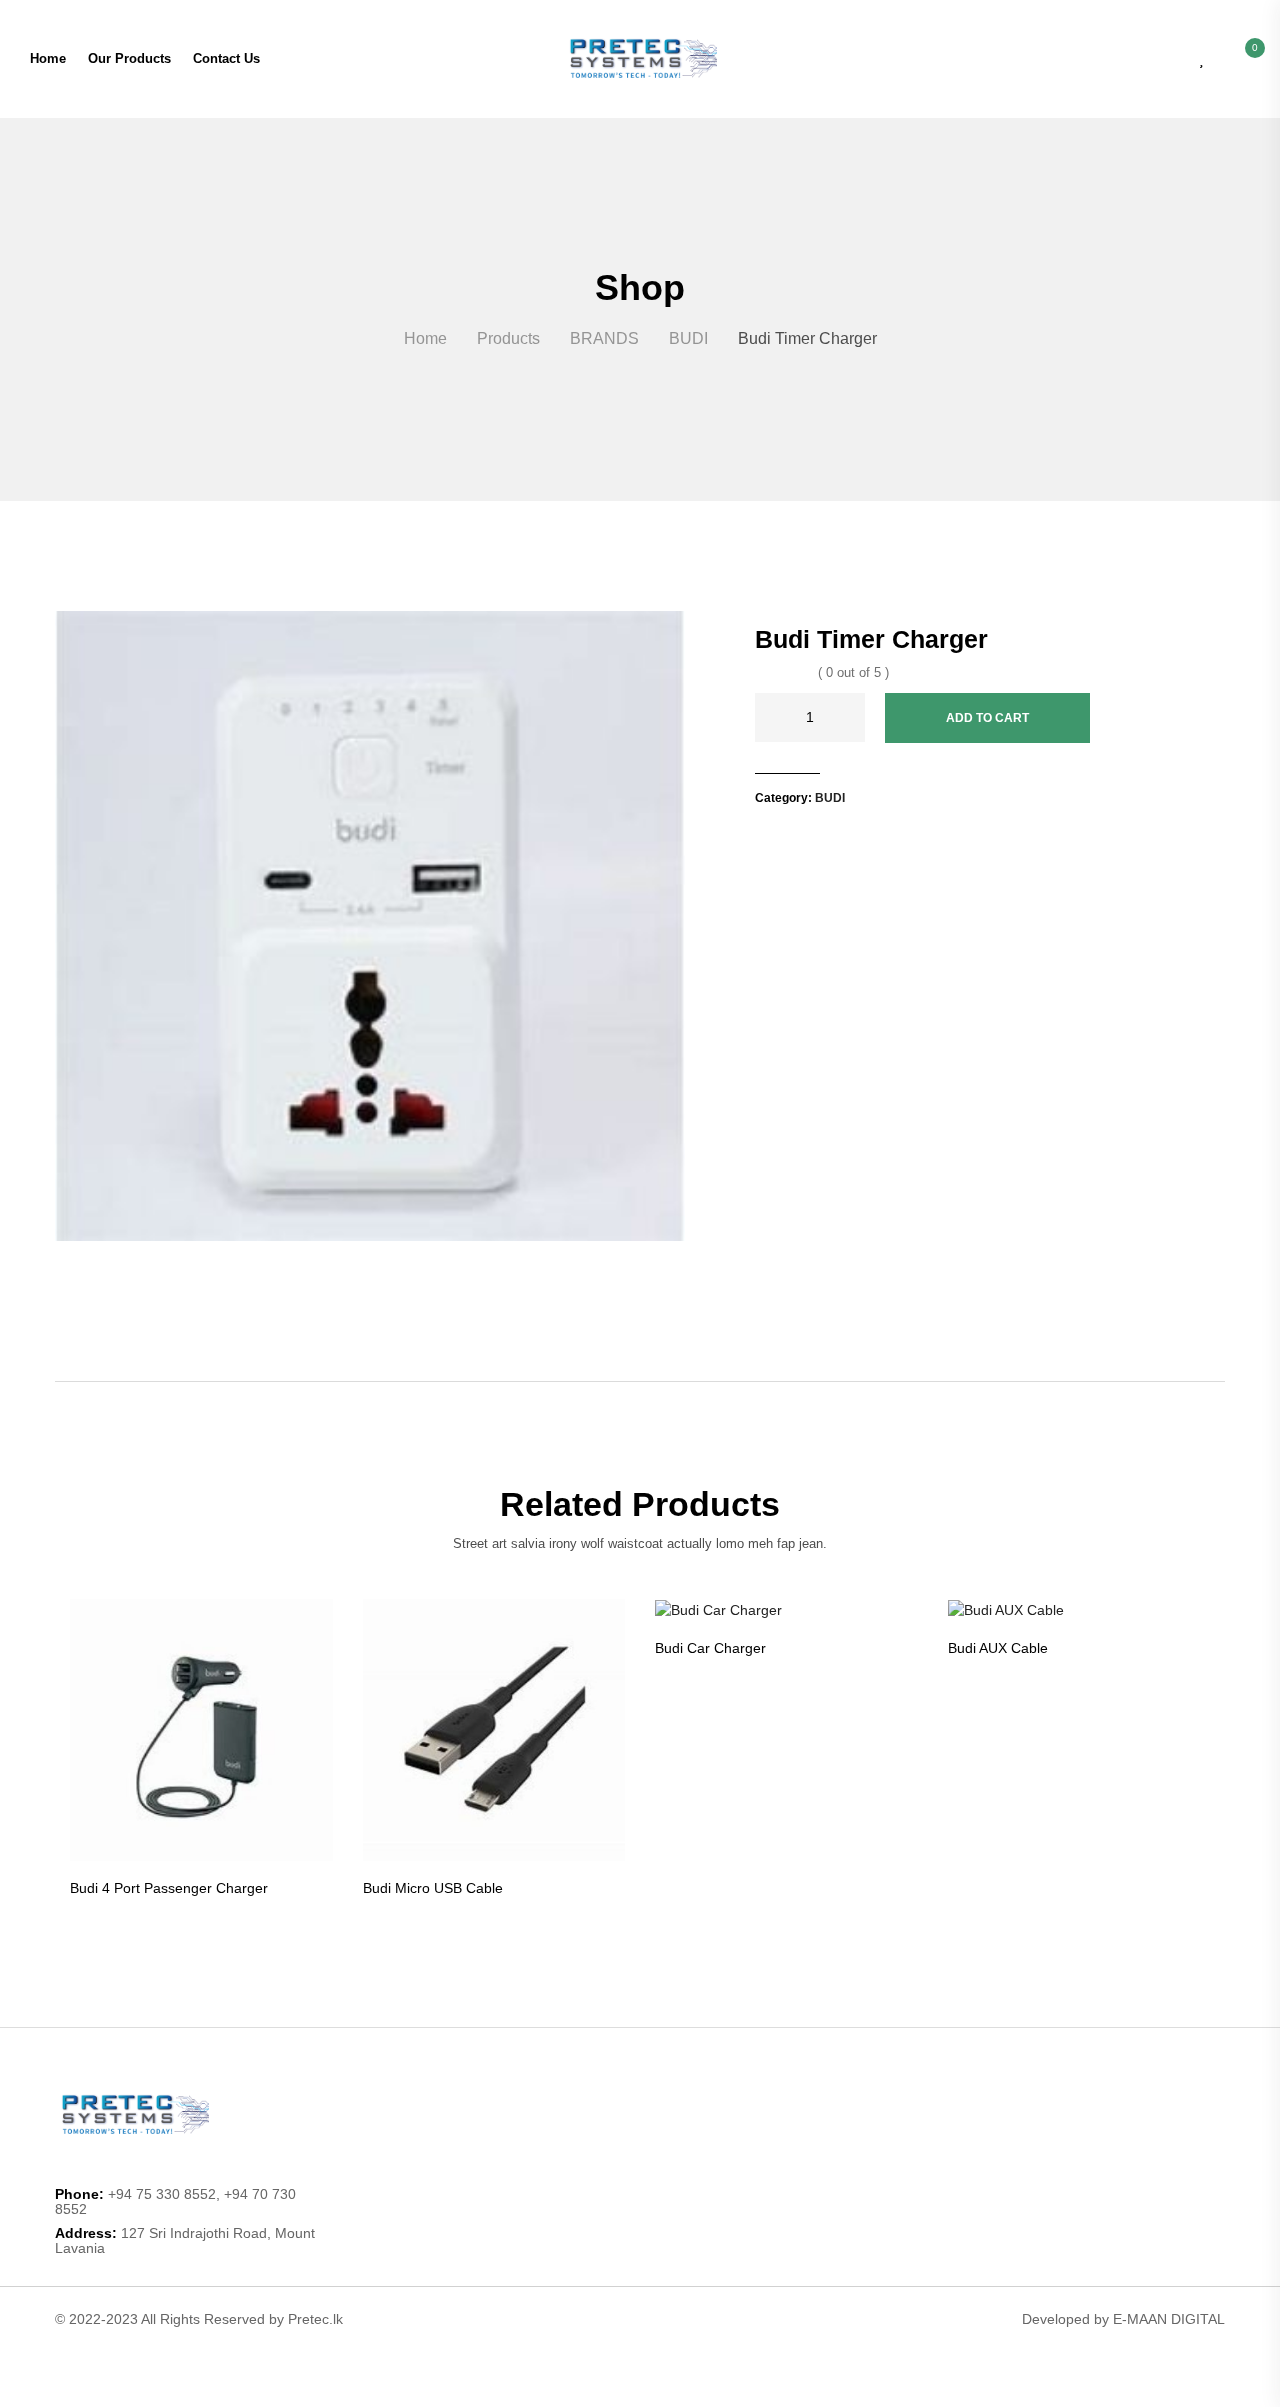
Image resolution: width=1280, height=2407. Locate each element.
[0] (1244, 58)
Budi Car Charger (710, 1648)
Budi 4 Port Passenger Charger (169, 1888)
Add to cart (987, 718)
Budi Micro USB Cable (433, 1888)
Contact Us (226, 58)
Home (48, 58)
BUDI (830, 798)
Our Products (129, 58)
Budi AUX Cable (998, 1648)
